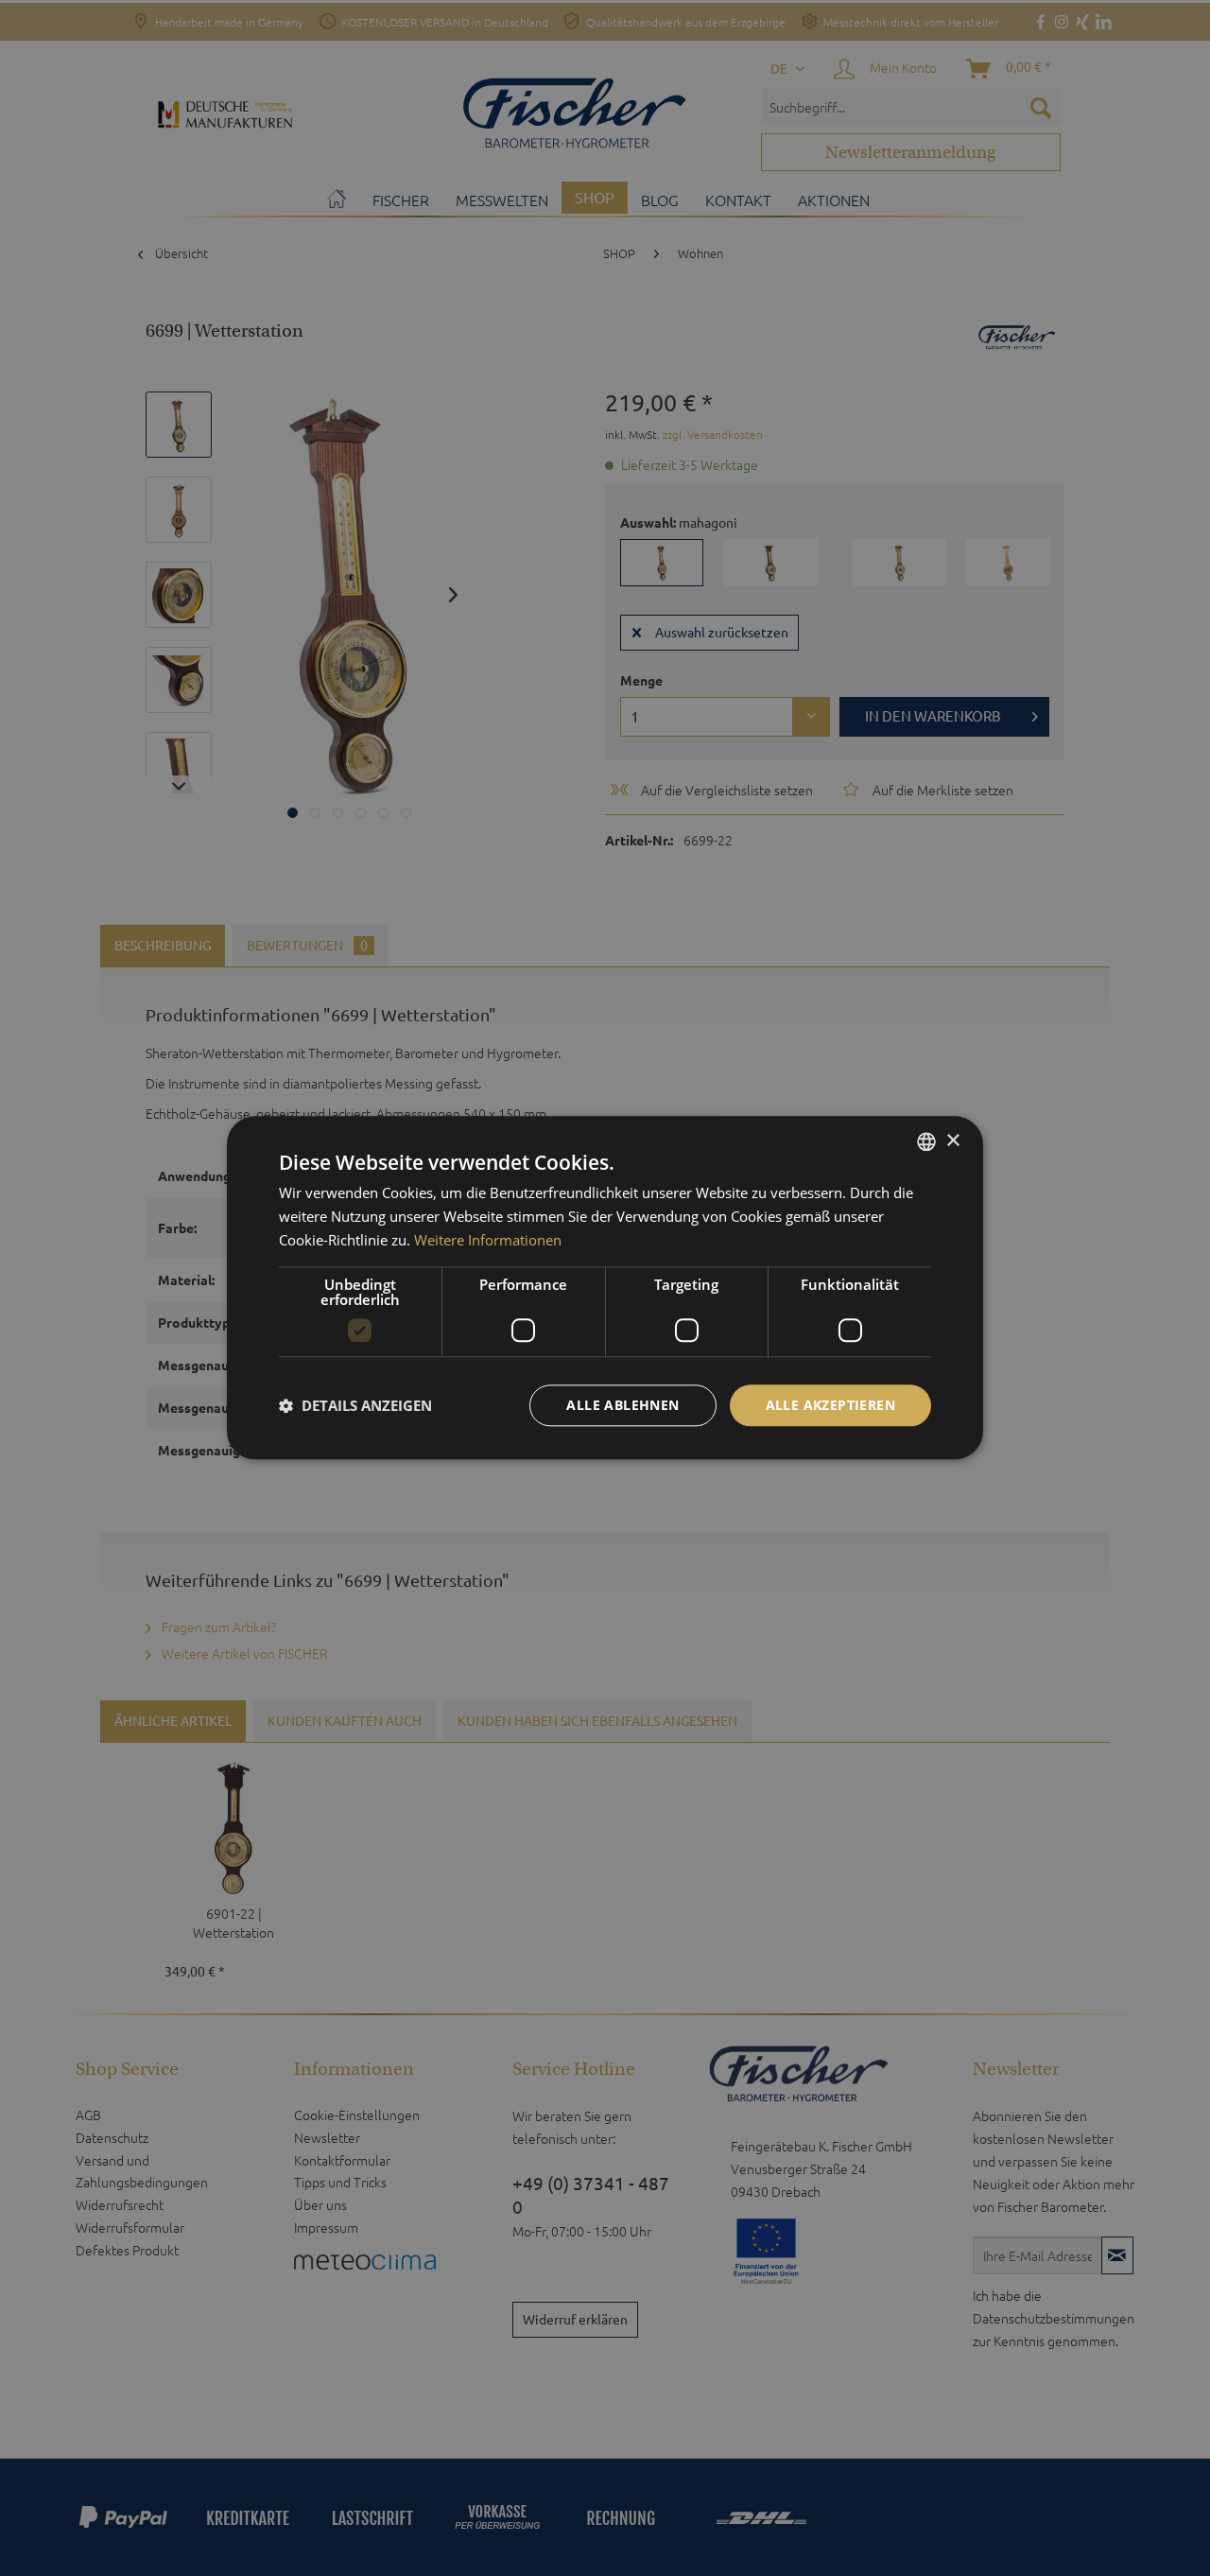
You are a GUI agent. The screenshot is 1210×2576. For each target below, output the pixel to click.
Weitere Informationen (488, 1240)
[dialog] (605, 1288)
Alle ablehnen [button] (622, 1405)
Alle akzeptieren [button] (830, 1405)
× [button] (952, 1141)
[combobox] (926, 1141)
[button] (355, 1405)
